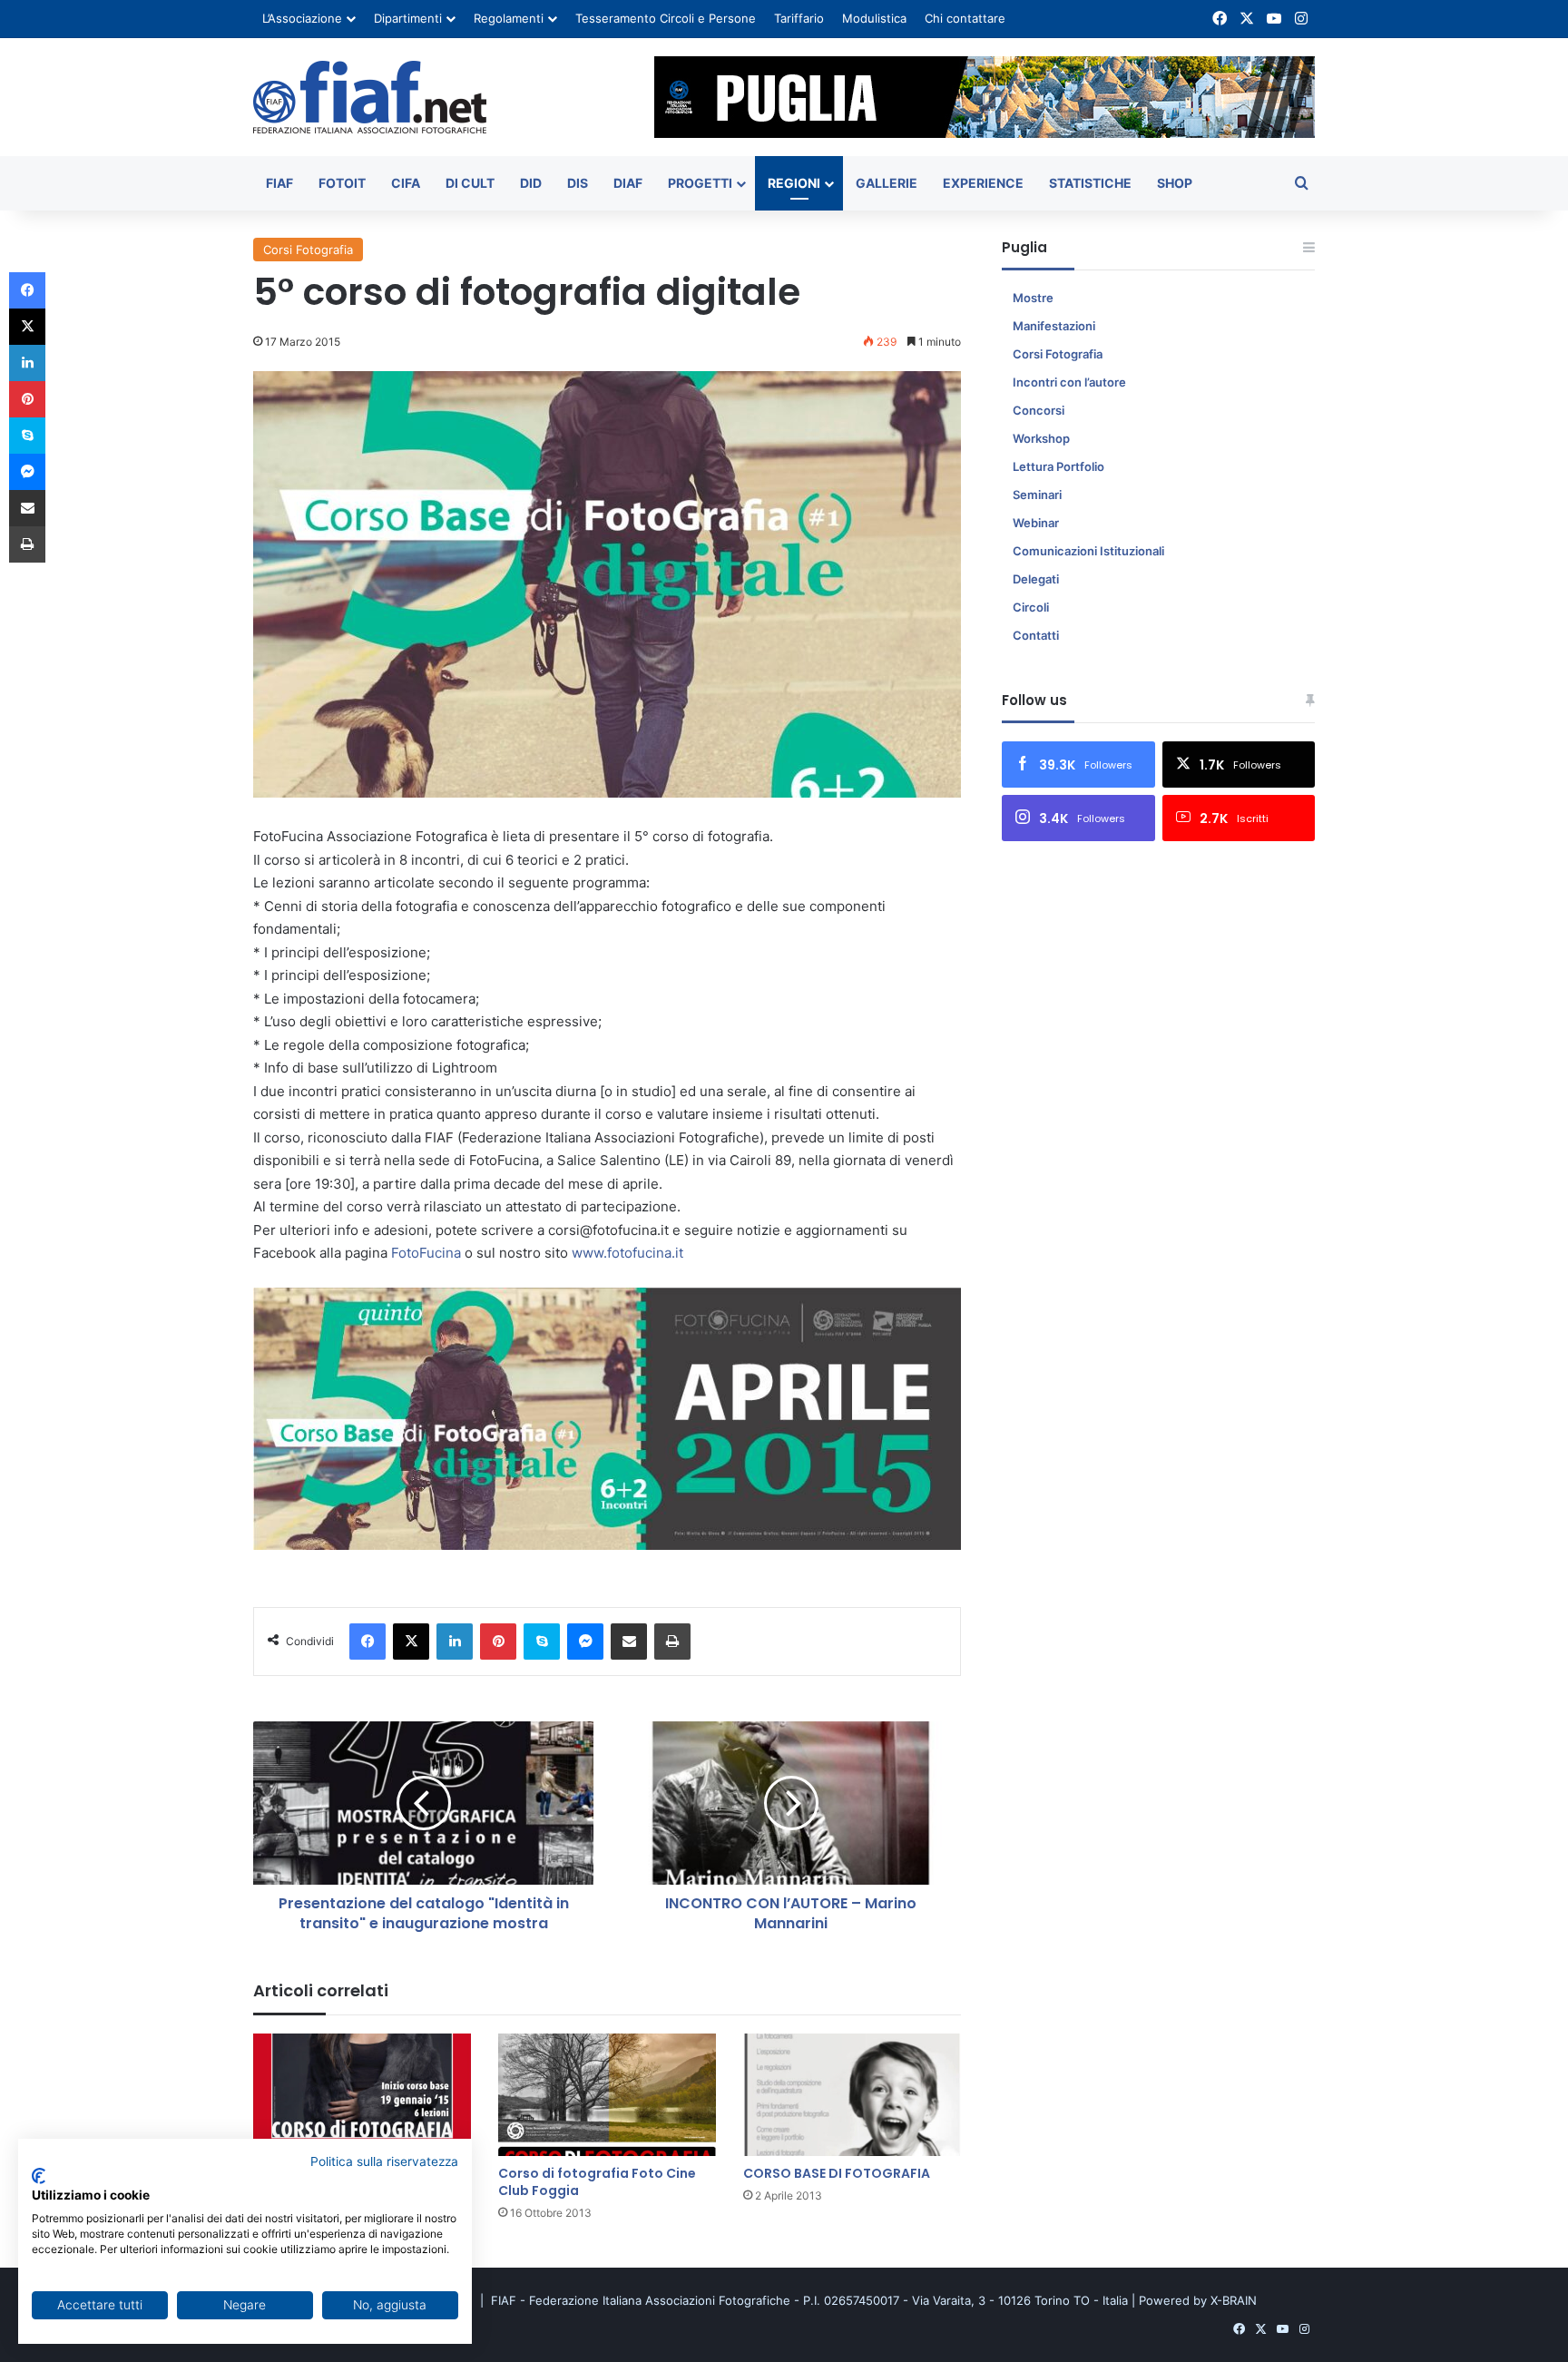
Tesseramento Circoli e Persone (666, 18)
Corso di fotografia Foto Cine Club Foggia (597, 2182)
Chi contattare (965, 18)
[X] (411, 1642)
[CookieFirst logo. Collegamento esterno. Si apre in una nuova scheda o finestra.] (39, 2176)
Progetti (700, 183)
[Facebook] (367, 1642)
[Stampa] (672, 1642)
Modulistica (874, 18)
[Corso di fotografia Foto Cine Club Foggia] (607, 2095)
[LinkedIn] (455, 1642)
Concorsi (1039, 410)
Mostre (1033, 298)
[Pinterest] (498, 1642)
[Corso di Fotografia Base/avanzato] (362, 2095)
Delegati (1036, 579)
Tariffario (799, 18)
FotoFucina (428, 1253)
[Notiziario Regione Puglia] (370, 97)
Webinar (1036, 523)
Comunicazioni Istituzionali (1088, 551)
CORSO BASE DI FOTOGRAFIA (837, 2173)
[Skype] (542, 1642)
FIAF (279, 183)
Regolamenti (509, 18)
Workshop (1041, 438)
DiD (531, 183)
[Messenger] (585, 1642)
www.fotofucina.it (627, 1253)
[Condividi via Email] (629, 1642)
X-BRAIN (1234, 2300)
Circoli (1031, 607)
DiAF (628, 183)
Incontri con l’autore (1069, 382)
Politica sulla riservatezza (384, 2161)
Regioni (794, 183)
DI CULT (470, 183)
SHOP (1175, 183)
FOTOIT (342, 183)
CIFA (406, 183)
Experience (983, 183)
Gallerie (887, 183)
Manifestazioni (1054, 326)
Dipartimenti (408, 18)
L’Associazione (302, 18)
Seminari (1037, 495)
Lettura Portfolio (1058, 466)
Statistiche (1090, 183)
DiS (578, 183)
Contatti (1036, 635)
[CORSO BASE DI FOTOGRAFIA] (852, 2095)
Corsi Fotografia (308, 250)
